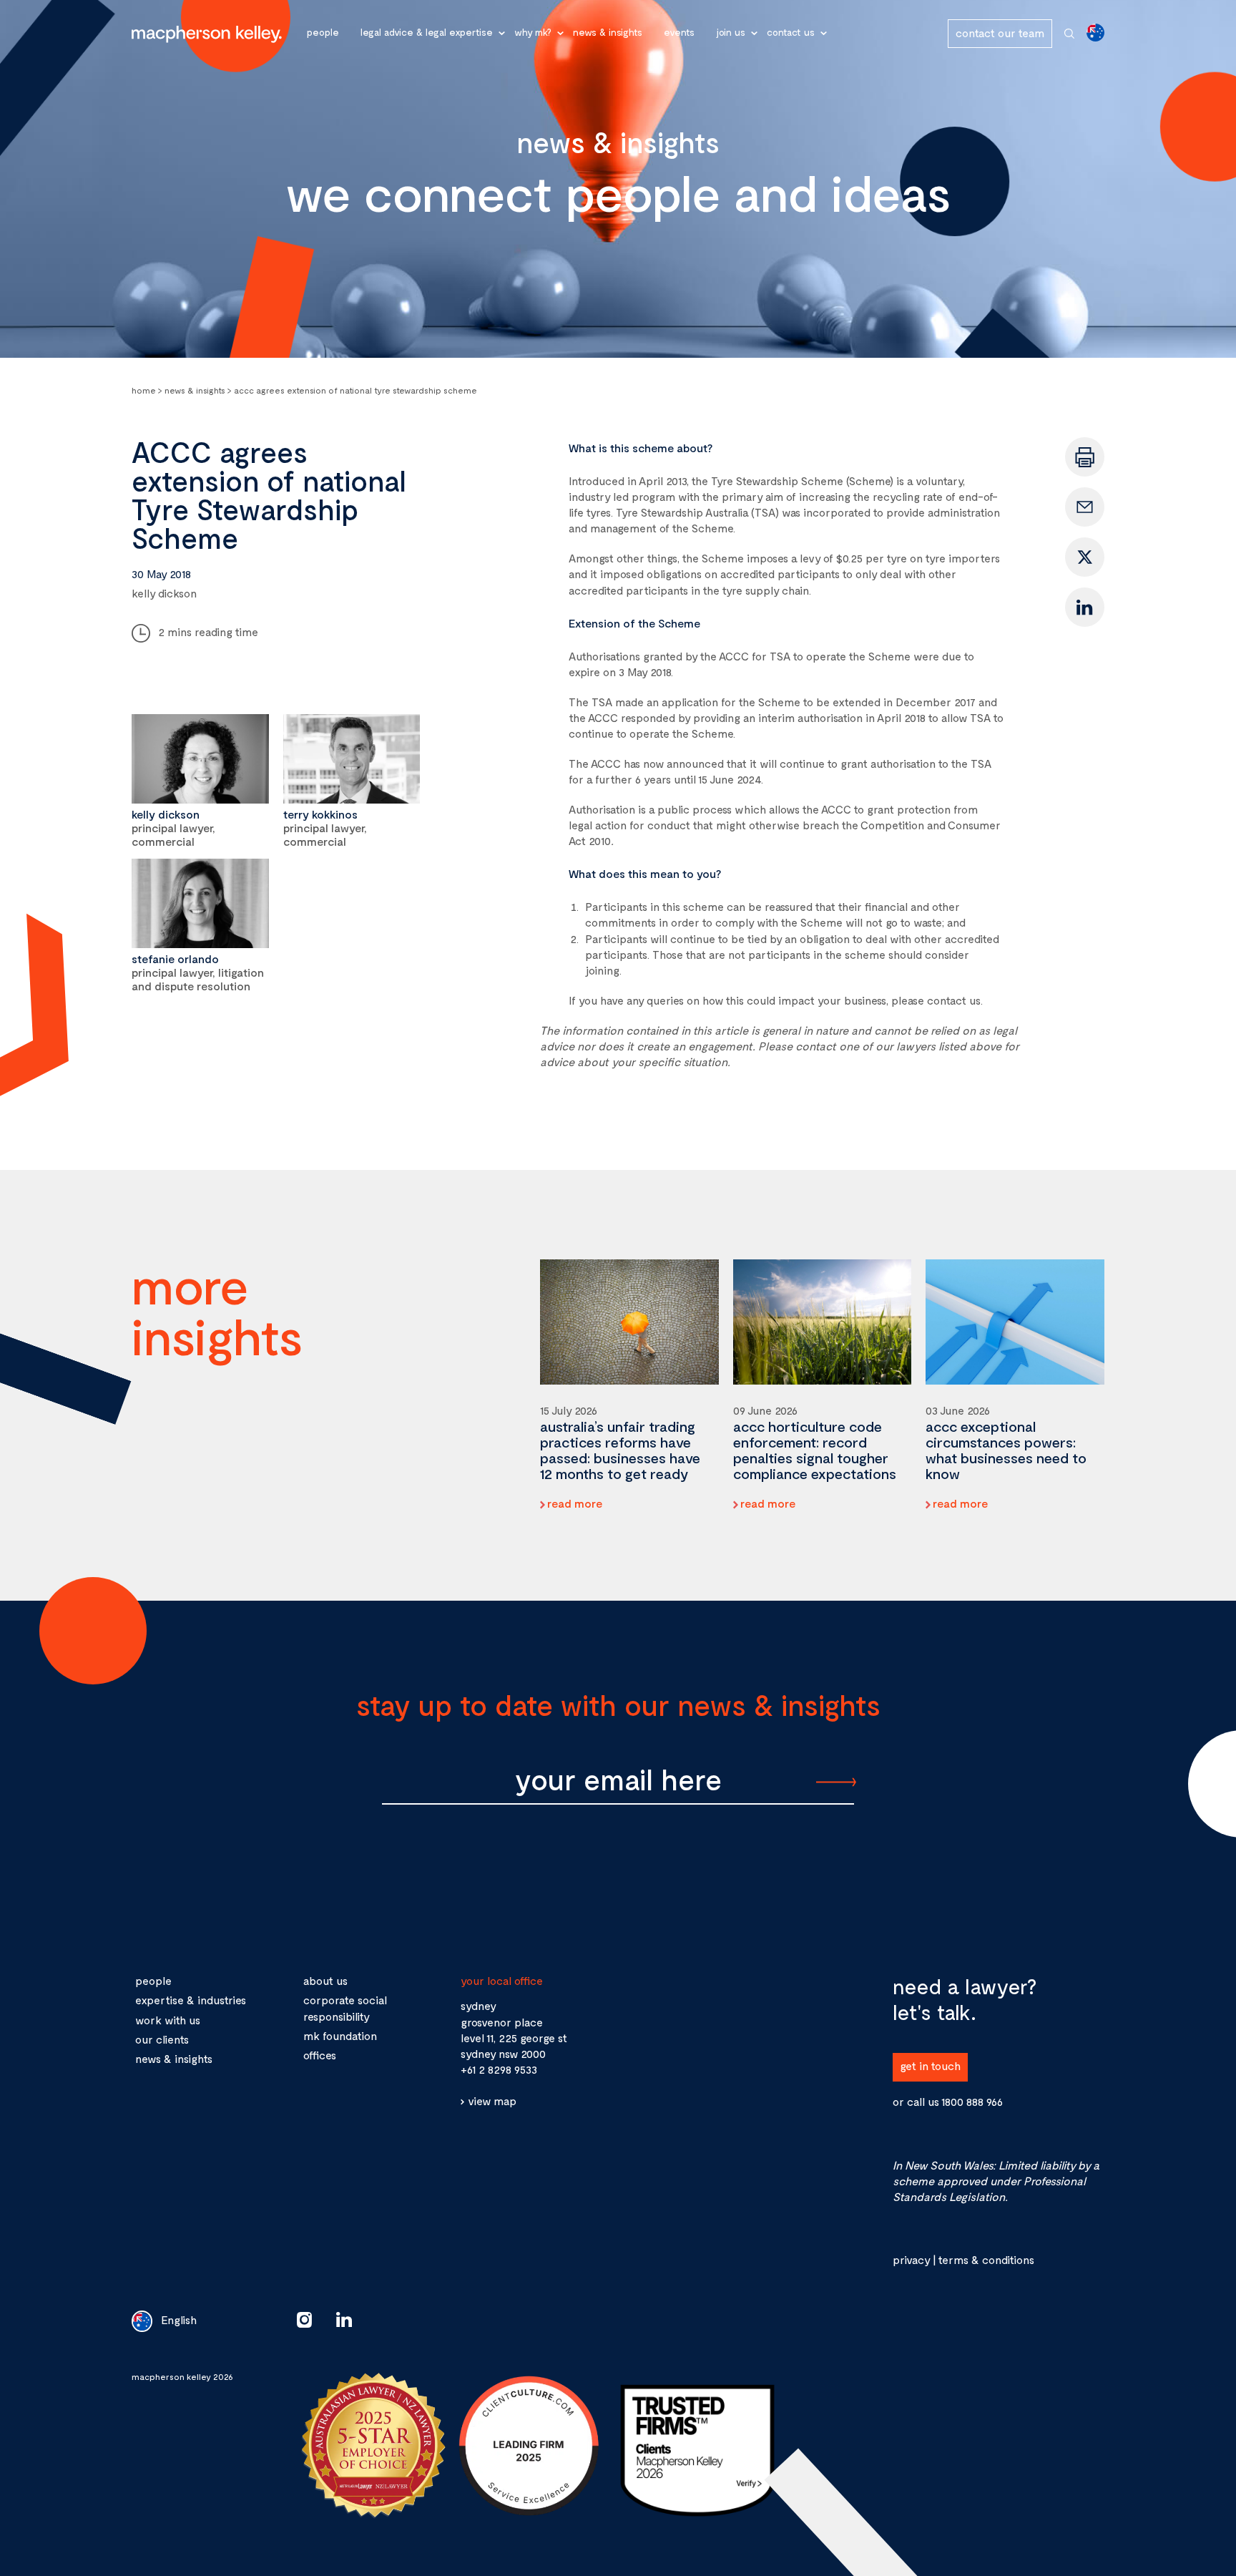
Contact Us (791, 32)
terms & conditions (986, 2259)
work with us (168, 2020)
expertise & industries (191, 2000)
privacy (911, 2259)
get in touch (930, 2065)
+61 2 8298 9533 (499, 2069)
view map (492, 2101)
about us (325, 1980)
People (323, 32)
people (153, 1980)
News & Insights (608, 32)
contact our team (1000, 33)
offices (320, 2055)
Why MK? (533, 32)
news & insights (174, 2058)
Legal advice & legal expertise (427, 32)
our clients (162, 2039)
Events (679, 32)
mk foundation (340, 2035)
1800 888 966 (972, 2101)
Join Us (731, 32)
